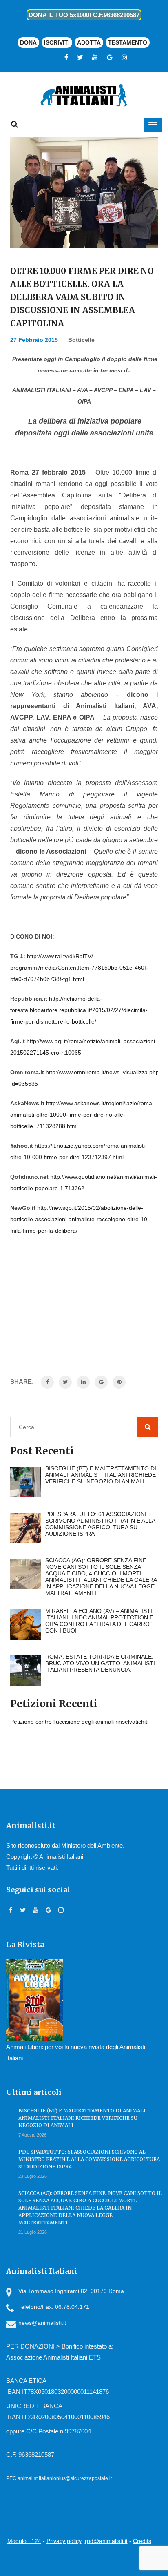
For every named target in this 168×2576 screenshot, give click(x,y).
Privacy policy (64, 2541)
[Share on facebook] (47, 1382)
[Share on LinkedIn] (83, 1382)
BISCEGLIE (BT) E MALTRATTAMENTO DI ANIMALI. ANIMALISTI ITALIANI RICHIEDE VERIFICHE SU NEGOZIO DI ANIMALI (83, 2118)
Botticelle (81, 340)
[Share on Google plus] (101, 1382)
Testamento (128, 42)
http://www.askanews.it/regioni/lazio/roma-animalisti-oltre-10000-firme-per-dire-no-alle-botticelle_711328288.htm (82, 1115)
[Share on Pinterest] (119, 1382)
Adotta (89, 42)
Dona (28, 42)
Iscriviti (57, 42)
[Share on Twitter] (65, 1382)
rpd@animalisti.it (106, 2541)
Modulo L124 (24, 2541)
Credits (142, 2541)
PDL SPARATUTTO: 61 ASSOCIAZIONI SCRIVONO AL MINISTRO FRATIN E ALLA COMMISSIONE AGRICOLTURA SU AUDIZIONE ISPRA (89, 2159)
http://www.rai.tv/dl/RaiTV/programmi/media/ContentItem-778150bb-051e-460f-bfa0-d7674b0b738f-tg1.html (79, 968)
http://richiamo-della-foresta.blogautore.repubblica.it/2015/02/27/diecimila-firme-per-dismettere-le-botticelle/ (79, 1010)
